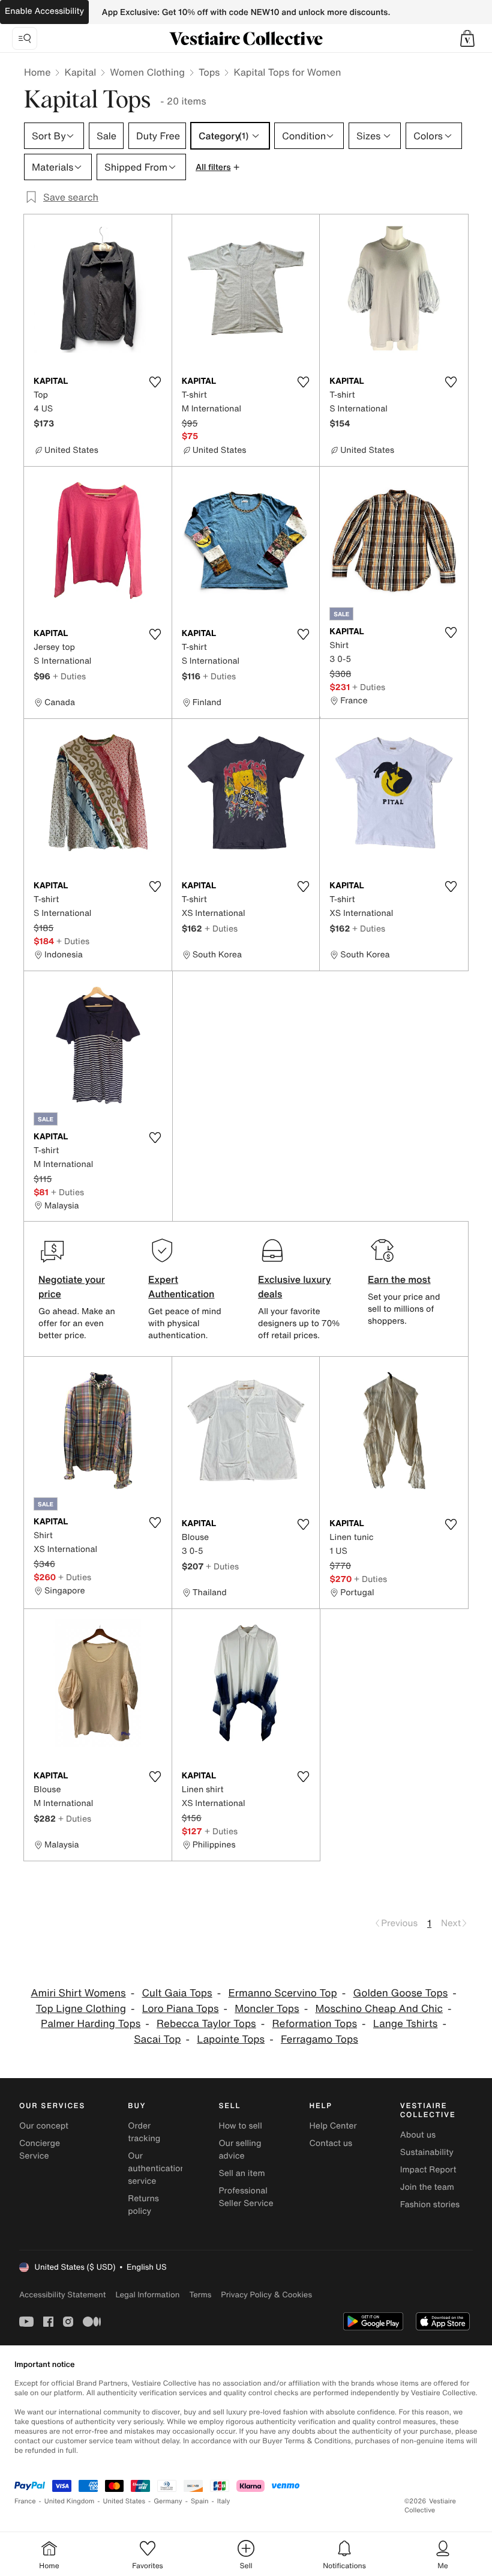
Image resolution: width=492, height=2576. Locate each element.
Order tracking (144, 2132)
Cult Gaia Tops (177, 1993)
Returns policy (143, 2205)
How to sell (240, 2126)
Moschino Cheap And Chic (379, 2009)
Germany (168, 2501)
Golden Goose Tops (401, 1993)
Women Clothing (147, 72)
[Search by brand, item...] (25, 38)
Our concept (44, 2126)
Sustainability (427, 2152)
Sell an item (241, 2173)
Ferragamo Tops (319, 2039)
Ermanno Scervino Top (282, 1993)
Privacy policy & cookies (266, 2295)
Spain (200, 2501)
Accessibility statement (62, 2295)
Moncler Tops (267, 2009)
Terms (200, 2295)
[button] (467, 38)
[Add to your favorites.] (155, 382)
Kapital (80, 72)
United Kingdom (70, 2501)
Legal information (147, 2295)
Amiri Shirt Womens (78, 1993)
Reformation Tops (315, 2024)
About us (418, 2135)
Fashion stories (430, 2205)
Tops (209, 72)
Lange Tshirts (406, 2024)
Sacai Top (157, 2039)
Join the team (427, 2187)
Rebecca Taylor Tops (206, 2024)
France (25, 2501)
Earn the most (399, 1279)
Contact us (331, 2143)
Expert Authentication (181, 1286)
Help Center (333, 2126)
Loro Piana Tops (181, 2009)
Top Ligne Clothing (81, 2009)
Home (37, 72)
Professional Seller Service (246, 2197)
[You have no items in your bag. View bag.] (467, 38)
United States (124, 2501)
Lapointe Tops (231, 2039)
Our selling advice (240, 2150)
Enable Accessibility (44, 11)
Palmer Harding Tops (91, 2024)
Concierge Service (40, 2150)
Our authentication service (157, 2168)
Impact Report (428, 2170)
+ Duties (69, 676)
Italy (224, 2501)
